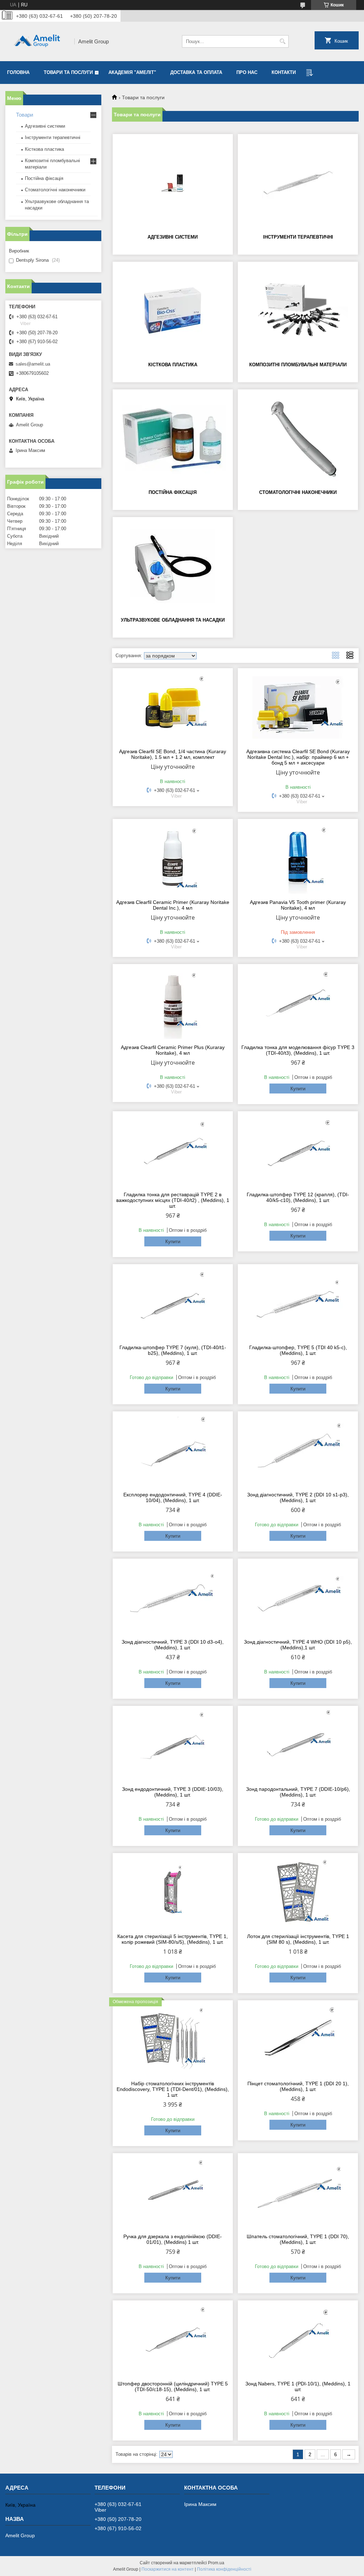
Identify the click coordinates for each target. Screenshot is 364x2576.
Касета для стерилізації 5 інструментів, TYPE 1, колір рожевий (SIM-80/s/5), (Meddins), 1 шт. (173, 1939)
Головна (18, 72)
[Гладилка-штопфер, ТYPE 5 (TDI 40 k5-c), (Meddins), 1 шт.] (298, 1303)
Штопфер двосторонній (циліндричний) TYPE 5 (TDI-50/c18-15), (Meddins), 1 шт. (173, 2386)
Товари (25, 115)
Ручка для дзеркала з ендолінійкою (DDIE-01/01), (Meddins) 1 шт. (173, 2239)
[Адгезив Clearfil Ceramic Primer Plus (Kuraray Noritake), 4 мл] (173, 1003)
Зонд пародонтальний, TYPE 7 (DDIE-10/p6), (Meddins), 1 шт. (298, 1792)
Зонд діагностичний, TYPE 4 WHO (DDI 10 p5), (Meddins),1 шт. (298, 1645)
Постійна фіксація (173, 492)
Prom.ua (216, 2563)
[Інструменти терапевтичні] (298, 183)
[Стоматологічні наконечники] (298, 438)
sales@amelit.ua (33, 364)
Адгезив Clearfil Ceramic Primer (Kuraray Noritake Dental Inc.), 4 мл (173, 905)
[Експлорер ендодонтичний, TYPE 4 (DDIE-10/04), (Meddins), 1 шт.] (173, 1451)
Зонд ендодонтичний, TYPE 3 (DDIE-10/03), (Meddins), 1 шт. (173, 1792)
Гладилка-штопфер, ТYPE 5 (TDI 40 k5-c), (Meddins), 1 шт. (298, 1350)
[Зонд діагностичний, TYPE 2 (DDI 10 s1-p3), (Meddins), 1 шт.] (298, 1451)
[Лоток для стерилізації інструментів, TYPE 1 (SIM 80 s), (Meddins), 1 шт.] (298, 1892)
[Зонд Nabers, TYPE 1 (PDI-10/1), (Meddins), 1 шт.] (298, 2340)
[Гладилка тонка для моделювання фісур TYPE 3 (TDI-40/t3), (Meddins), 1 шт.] (298, 1003)
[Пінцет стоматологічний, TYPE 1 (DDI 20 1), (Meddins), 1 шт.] (298, 2039)
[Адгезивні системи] (173, 183)
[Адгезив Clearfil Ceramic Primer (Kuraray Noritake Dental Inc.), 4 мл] (173, 858)
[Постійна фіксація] (173, 438)
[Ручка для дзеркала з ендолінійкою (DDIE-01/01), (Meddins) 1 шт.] (173, 2192)
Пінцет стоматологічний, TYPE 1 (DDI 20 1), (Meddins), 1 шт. (298, 2086)
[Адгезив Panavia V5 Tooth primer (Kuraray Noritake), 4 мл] (298, 858)
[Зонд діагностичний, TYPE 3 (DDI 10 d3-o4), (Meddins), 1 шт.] (173, 1598)
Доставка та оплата (196, 72)
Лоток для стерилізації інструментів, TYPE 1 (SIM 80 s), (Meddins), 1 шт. (298, 1939)
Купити (298, 1089)
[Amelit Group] (37, 41)
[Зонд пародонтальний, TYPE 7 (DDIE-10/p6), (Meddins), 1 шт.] (298, 1745)
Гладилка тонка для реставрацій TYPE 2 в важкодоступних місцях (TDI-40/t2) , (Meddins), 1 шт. (173, 1200)
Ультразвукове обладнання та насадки (173, 620)
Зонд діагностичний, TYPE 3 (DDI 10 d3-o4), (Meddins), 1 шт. (173, 1645)
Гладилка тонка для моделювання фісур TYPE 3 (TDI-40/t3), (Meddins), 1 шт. (298, 1050)
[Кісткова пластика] (173, 311)
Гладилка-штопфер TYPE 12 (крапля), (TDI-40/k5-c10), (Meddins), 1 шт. (298, 1197)
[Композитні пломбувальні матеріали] (298, 311)
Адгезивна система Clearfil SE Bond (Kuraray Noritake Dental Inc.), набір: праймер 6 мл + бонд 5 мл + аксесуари (298, 757)
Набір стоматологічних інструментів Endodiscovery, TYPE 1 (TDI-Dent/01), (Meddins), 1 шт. (173, 2089)
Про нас (247, 72)
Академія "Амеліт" (132, 72)
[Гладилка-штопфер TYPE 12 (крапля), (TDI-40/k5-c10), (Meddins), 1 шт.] (298, 1150)
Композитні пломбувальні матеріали (298, 365)
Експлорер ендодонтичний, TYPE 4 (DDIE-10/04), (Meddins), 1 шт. (173, 1497)
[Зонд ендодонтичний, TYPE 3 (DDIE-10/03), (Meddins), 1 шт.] (173, 1745)
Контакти (284, 72)
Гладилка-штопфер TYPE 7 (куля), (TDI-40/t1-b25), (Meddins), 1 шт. (173, 1350)
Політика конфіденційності (224, 2569)
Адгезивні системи (173, 237)
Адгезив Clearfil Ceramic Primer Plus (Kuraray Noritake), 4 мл (173, 1050)
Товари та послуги (68, 72)
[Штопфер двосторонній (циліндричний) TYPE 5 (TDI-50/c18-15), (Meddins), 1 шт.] (173, 2340)
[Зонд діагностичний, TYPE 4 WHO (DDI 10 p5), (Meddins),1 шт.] (298, 1598)
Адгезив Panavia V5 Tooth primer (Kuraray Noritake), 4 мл (298, 905)
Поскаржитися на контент (168, 2569)
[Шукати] (282, 41)
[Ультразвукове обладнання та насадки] (173, 566)
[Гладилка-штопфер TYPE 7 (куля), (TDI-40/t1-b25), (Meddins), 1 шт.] (173, 1303)
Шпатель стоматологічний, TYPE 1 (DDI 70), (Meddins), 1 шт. (298, 2239)
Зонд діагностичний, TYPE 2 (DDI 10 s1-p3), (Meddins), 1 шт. (298, 1497)
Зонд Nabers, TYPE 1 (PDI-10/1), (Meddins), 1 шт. (298, 2386)
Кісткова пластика (173, 365)
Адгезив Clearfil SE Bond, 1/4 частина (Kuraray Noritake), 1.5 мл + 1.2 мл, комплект (173, 754)
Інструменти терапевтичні (298, 237)
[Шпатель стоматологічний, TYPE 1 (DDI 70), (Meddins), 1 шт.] (298, 2192)
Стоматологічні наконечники (298, 492)
